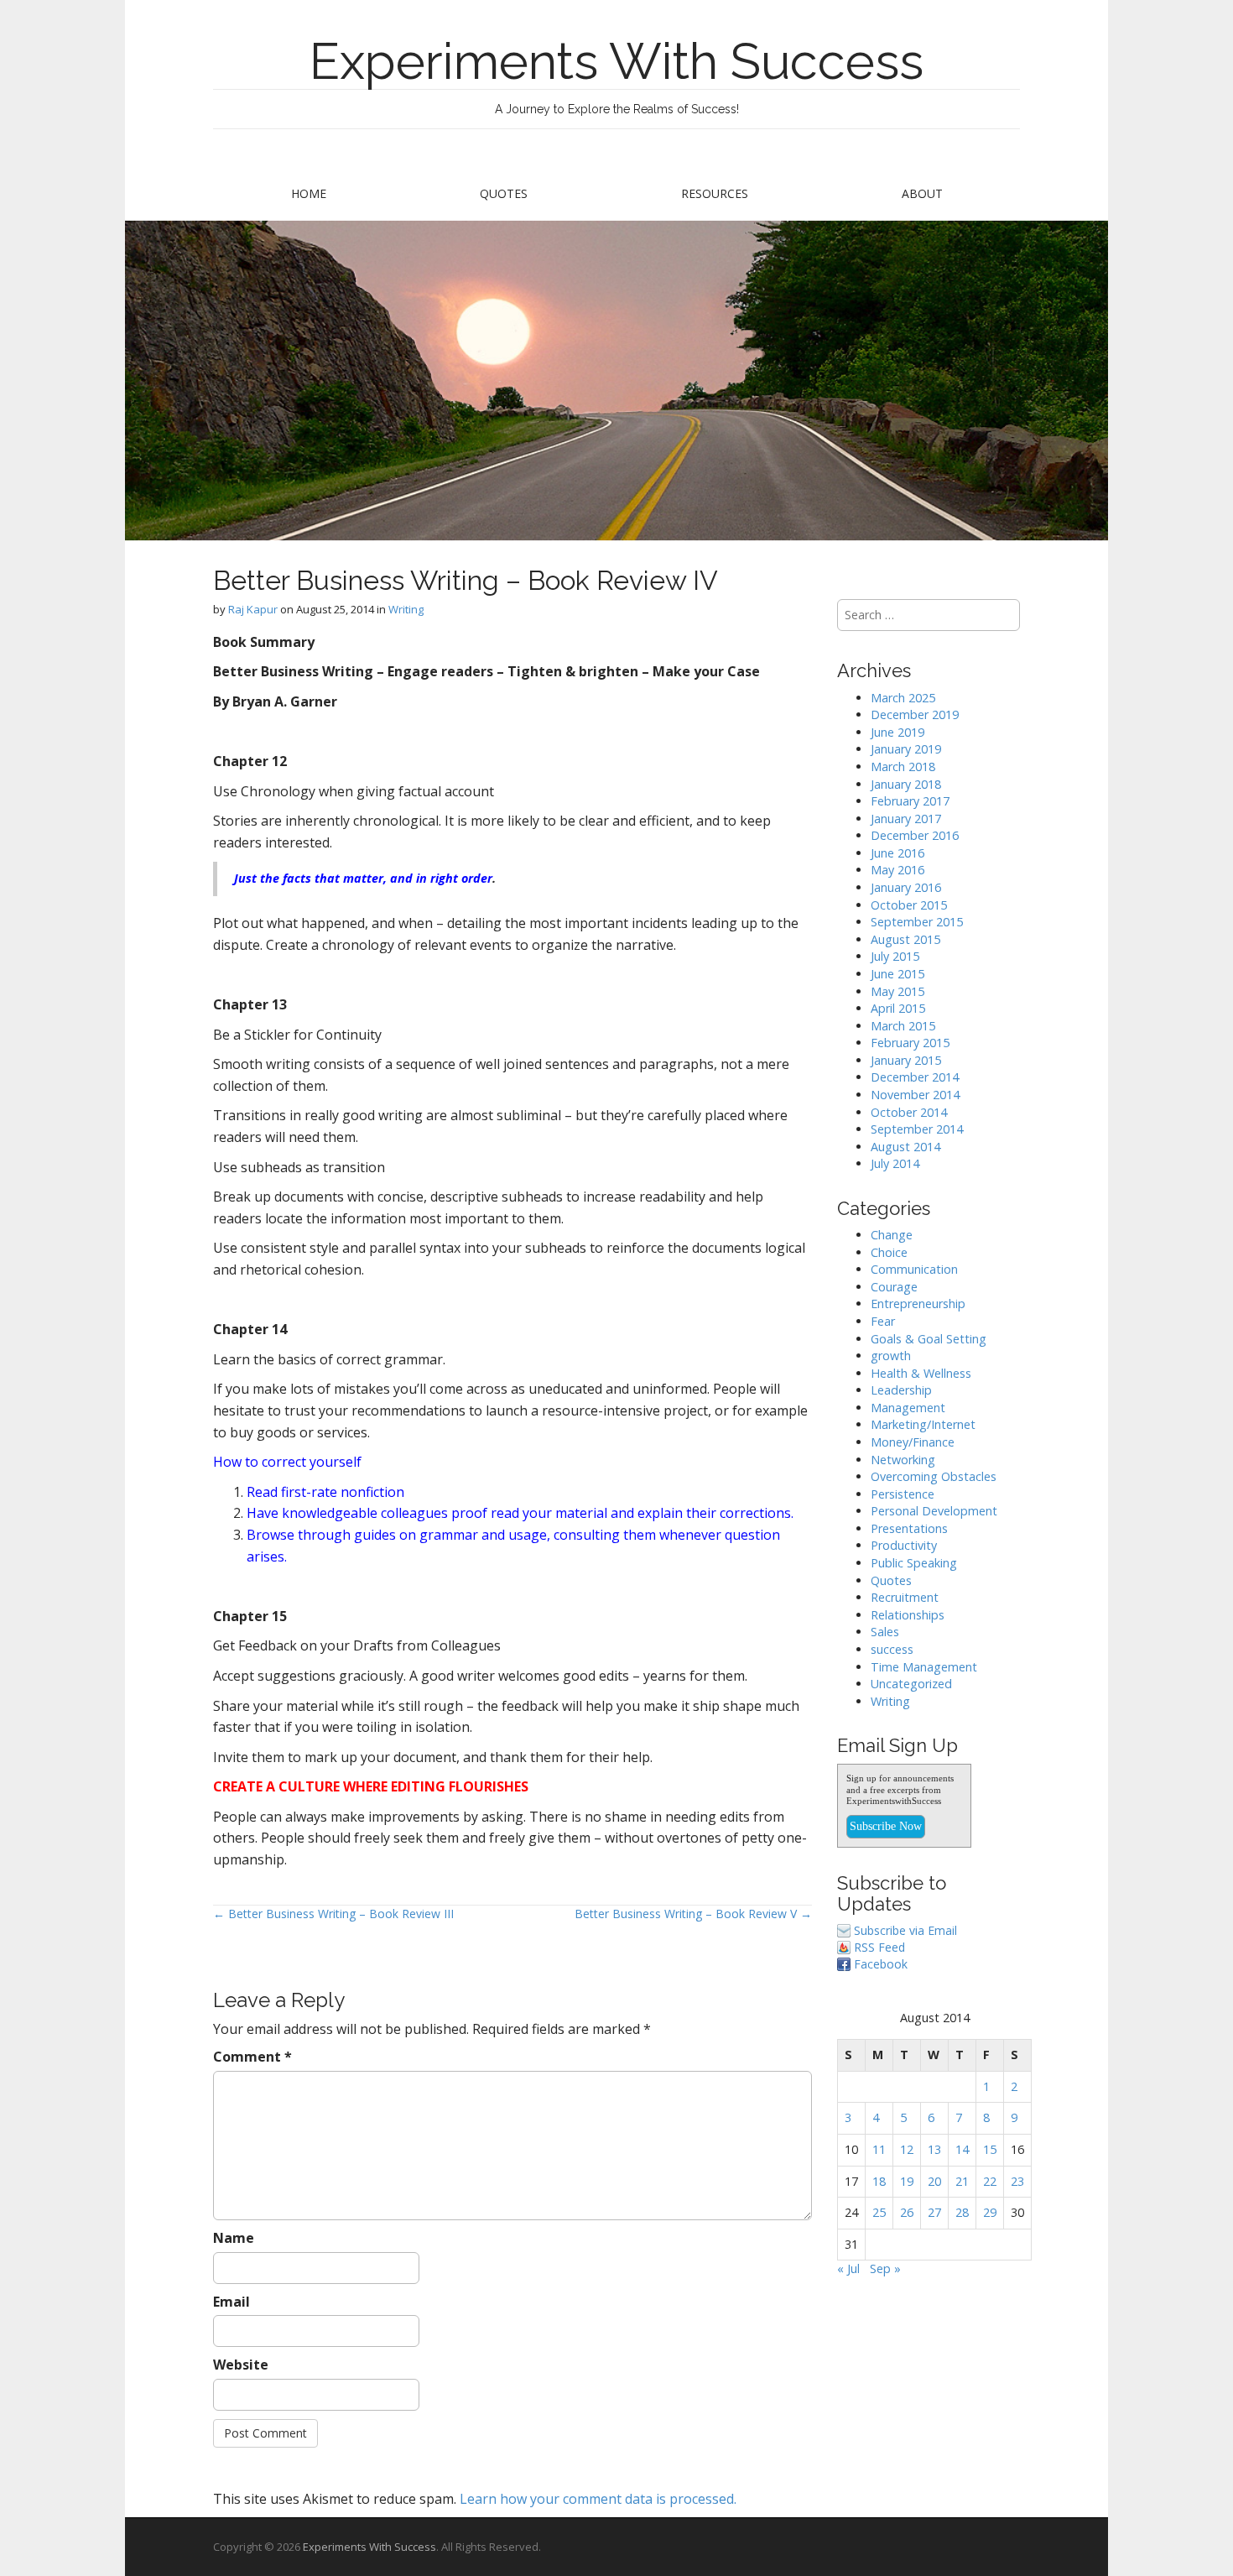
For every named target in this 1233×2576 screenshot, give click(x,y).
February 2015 (910, 1043)
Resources (715, 193)
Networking (903, 1460)
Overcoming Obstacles (934, 1476)
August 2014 (905, 1147)
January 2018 (906, 784)
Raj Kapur (253, 609)
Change (892, 1235)
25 (879, 2212)
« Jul (848, 2268)
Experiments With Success (616, 61)
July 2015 (895, 956)
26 (907, 2212)
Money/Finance (913, 1442)
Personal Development (934, 1511)
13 (934, 2149)
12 (907, 2149)
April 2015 (898, 1008)
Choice (889, 1252)
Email (232, 2302)
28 (962, 2212)
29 (990, 2212)
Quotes (504, 193)
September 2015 (917, 922)
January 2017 (906, 819)
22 (990, 2181)
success (892, 1649)
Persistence (903, 1494)
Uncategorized (911, 1684)
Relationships (908, 1615)
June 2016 (897, 853)
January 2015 (906, 1060)
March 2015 (903, 1026)
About (922, 193)
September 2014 (917, 1129)
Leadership (901, 1390)
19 (907, 2181)
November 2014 (915, 1095)
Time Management (924, 1667)
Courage (894, 1287)
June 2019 (897, 732)
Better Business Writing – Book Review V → (693, 1914)
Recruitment (905, 1597)
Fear (883, 1321)
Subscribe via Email (905, 1930)
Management (908, 1408)
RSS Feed (879, 1947)
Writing (406, 609)
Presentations (909, 1528)
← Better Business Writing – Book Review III (333, 1914)
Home (309, 193)
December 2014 (915, 1077)
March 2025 (903, 698)
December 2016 (915, 835)
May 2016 (897, 870)
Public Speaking (914, 1563)
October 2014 (909, 1112)
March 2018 (903, 767)
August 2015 (905, 939)
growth (891, 1356)
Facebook (881, 1964)
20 (934, 2181)
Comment (252, 2057)
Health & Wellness (921, 1373)
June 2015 (897, 974)
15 (990, 2149)
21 (962, 2181)
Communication (914, 1269)
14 (962, 2149)
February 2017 (910, 801)
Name (234, 2238)
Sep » (885, 2268)
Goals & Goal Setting (929, 1339)
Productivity (904, 1545)
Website (241, 2365)
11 (879, 2149)
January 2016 (906, 887)
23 (1017, 2181)
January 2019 (906, 749)
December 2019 (915, 714)
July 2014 (895, 1163)
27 (934, 2212)
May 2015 (897, 991)
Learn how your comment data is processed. (598, 2499)
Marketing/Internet (923, 1424)
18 (879, 2181)
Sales (885, 1632)
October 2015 (909, 905)
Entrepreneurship (918, 1304)
